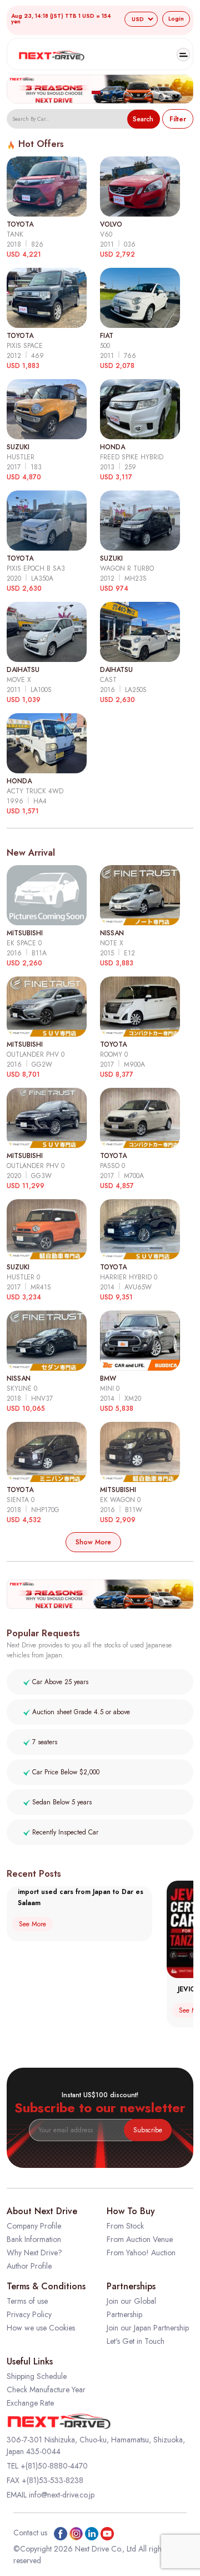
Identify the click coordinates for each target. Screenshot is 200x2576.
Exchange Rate (30, 2403)
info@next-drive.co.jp (62, 2495)
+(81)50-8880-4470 (54, 2466)
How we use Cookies (41, 2328)
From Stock (125, 2226)
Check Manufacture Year (46, 2389)
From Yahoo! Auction (141, 2253)
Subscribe (148, 2130)
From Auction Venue (140, 2239)
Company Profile (34, 2226)
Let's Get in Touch (136, 2341)
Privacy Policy (29, 2314)
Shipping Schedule (37, 2376)
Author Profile (29, 2266)
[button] (96, 92)
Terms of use (27, 2301)
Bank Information (34, 2239)
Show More (93, 1542)
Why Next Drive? (34, 2253)
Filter (178, 119)
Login (176, 19)
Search (143, 119)
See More (32, 1924)
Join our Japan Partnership (148, 2328)
